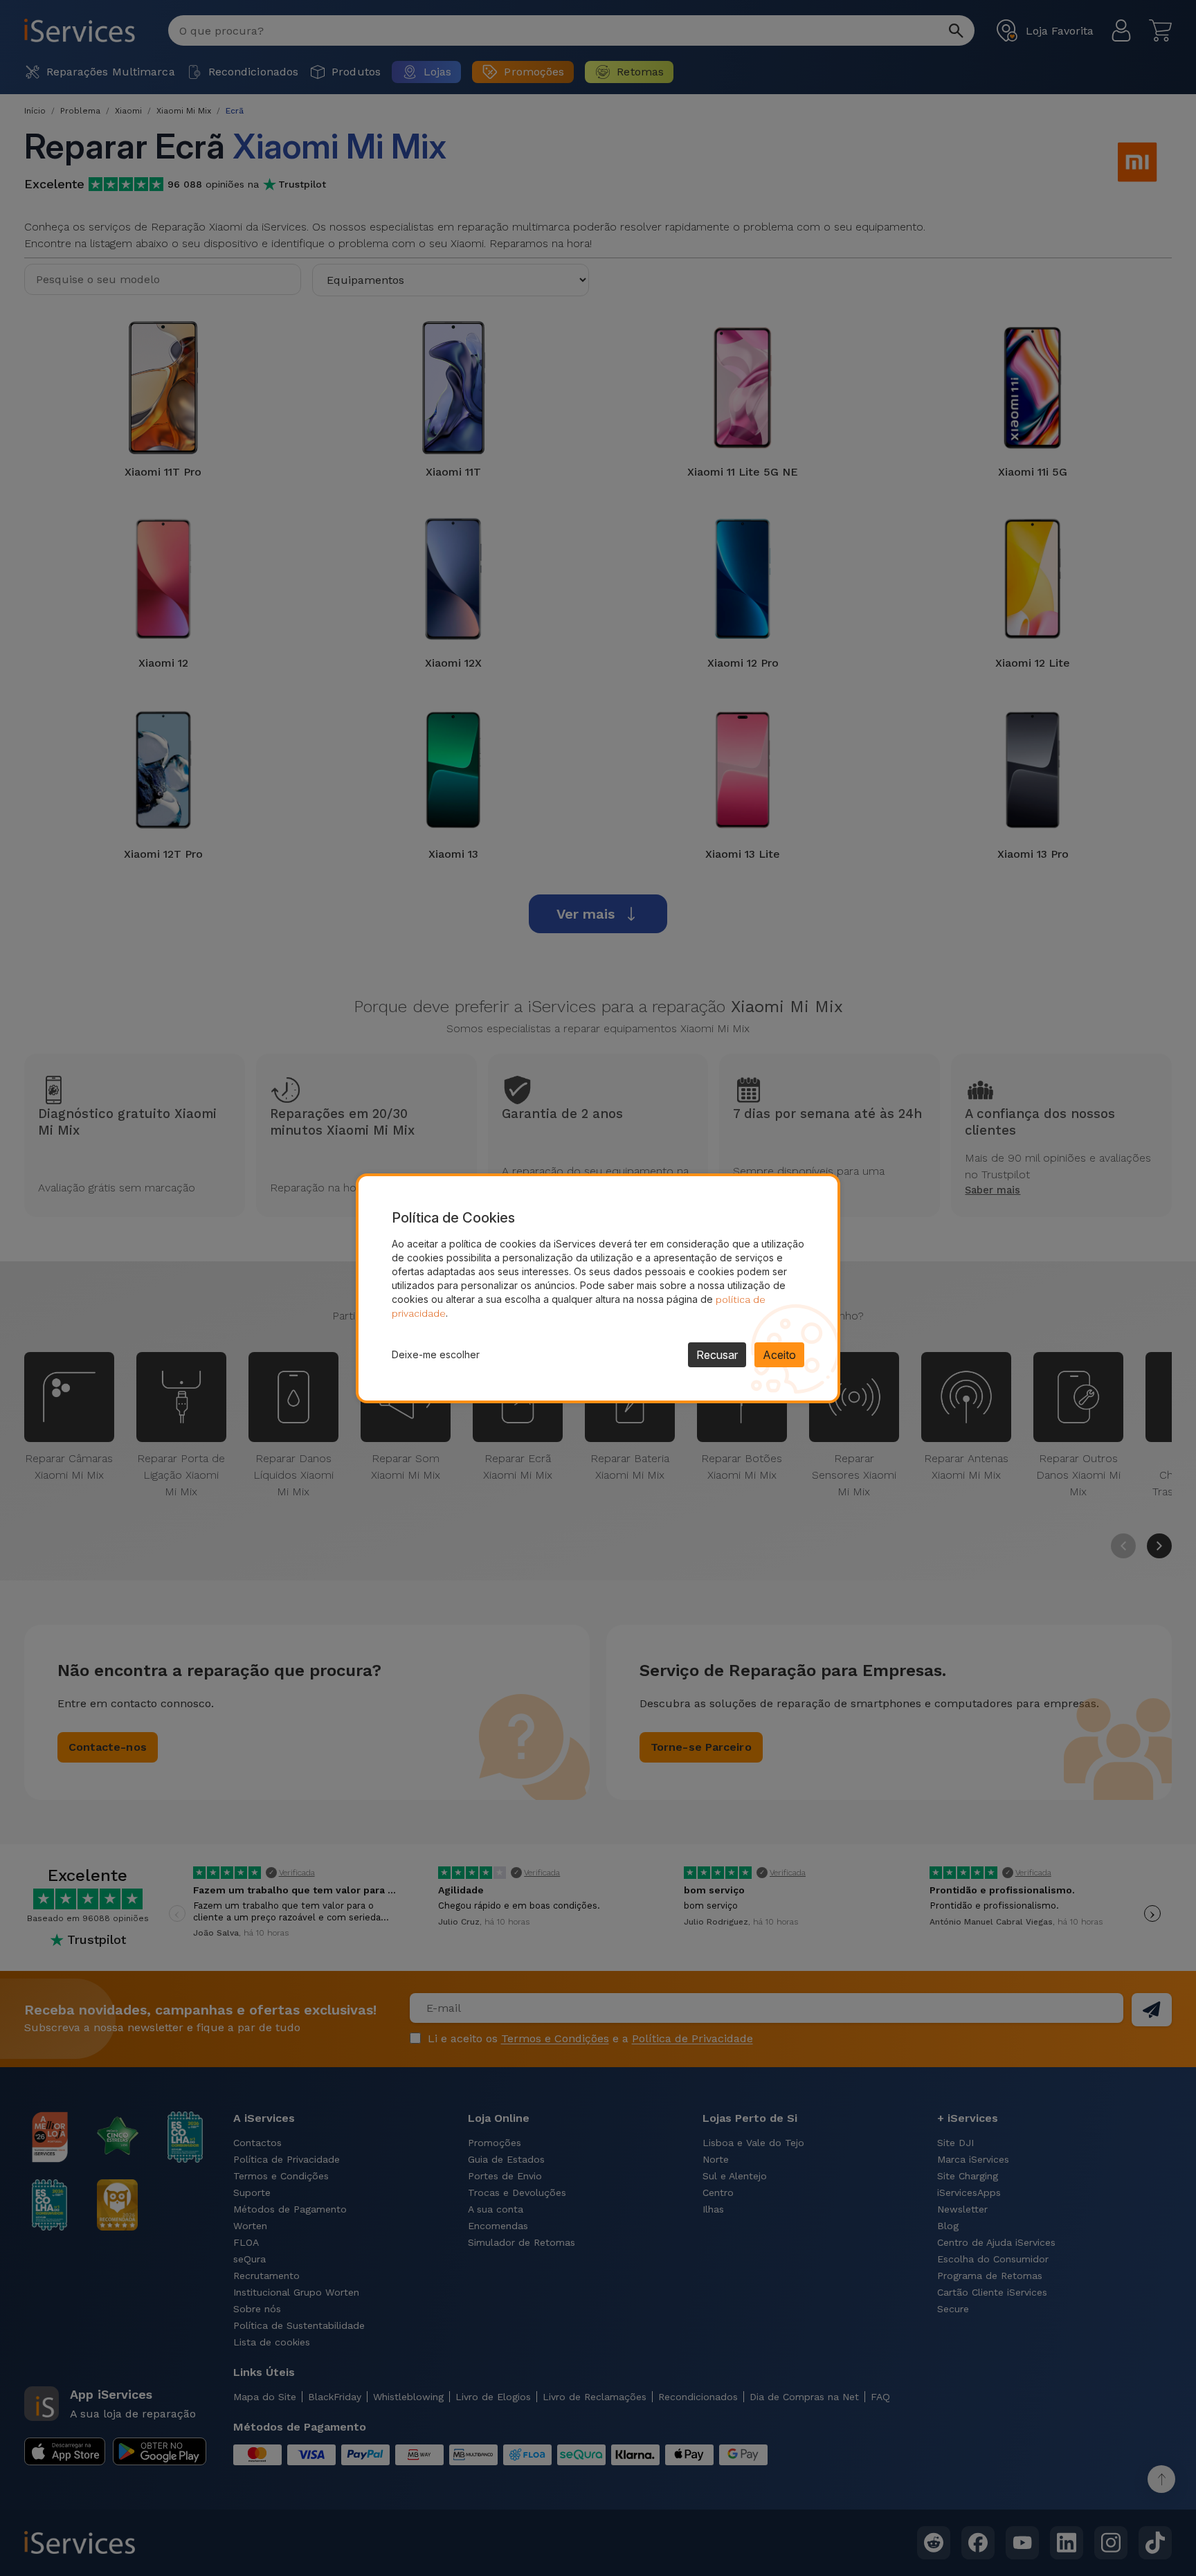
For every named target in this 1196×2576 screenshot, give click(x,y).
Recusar (717, 1355)
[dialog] (598, 1288)
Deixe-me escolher (436, 1354)
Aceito (779, 1355)
